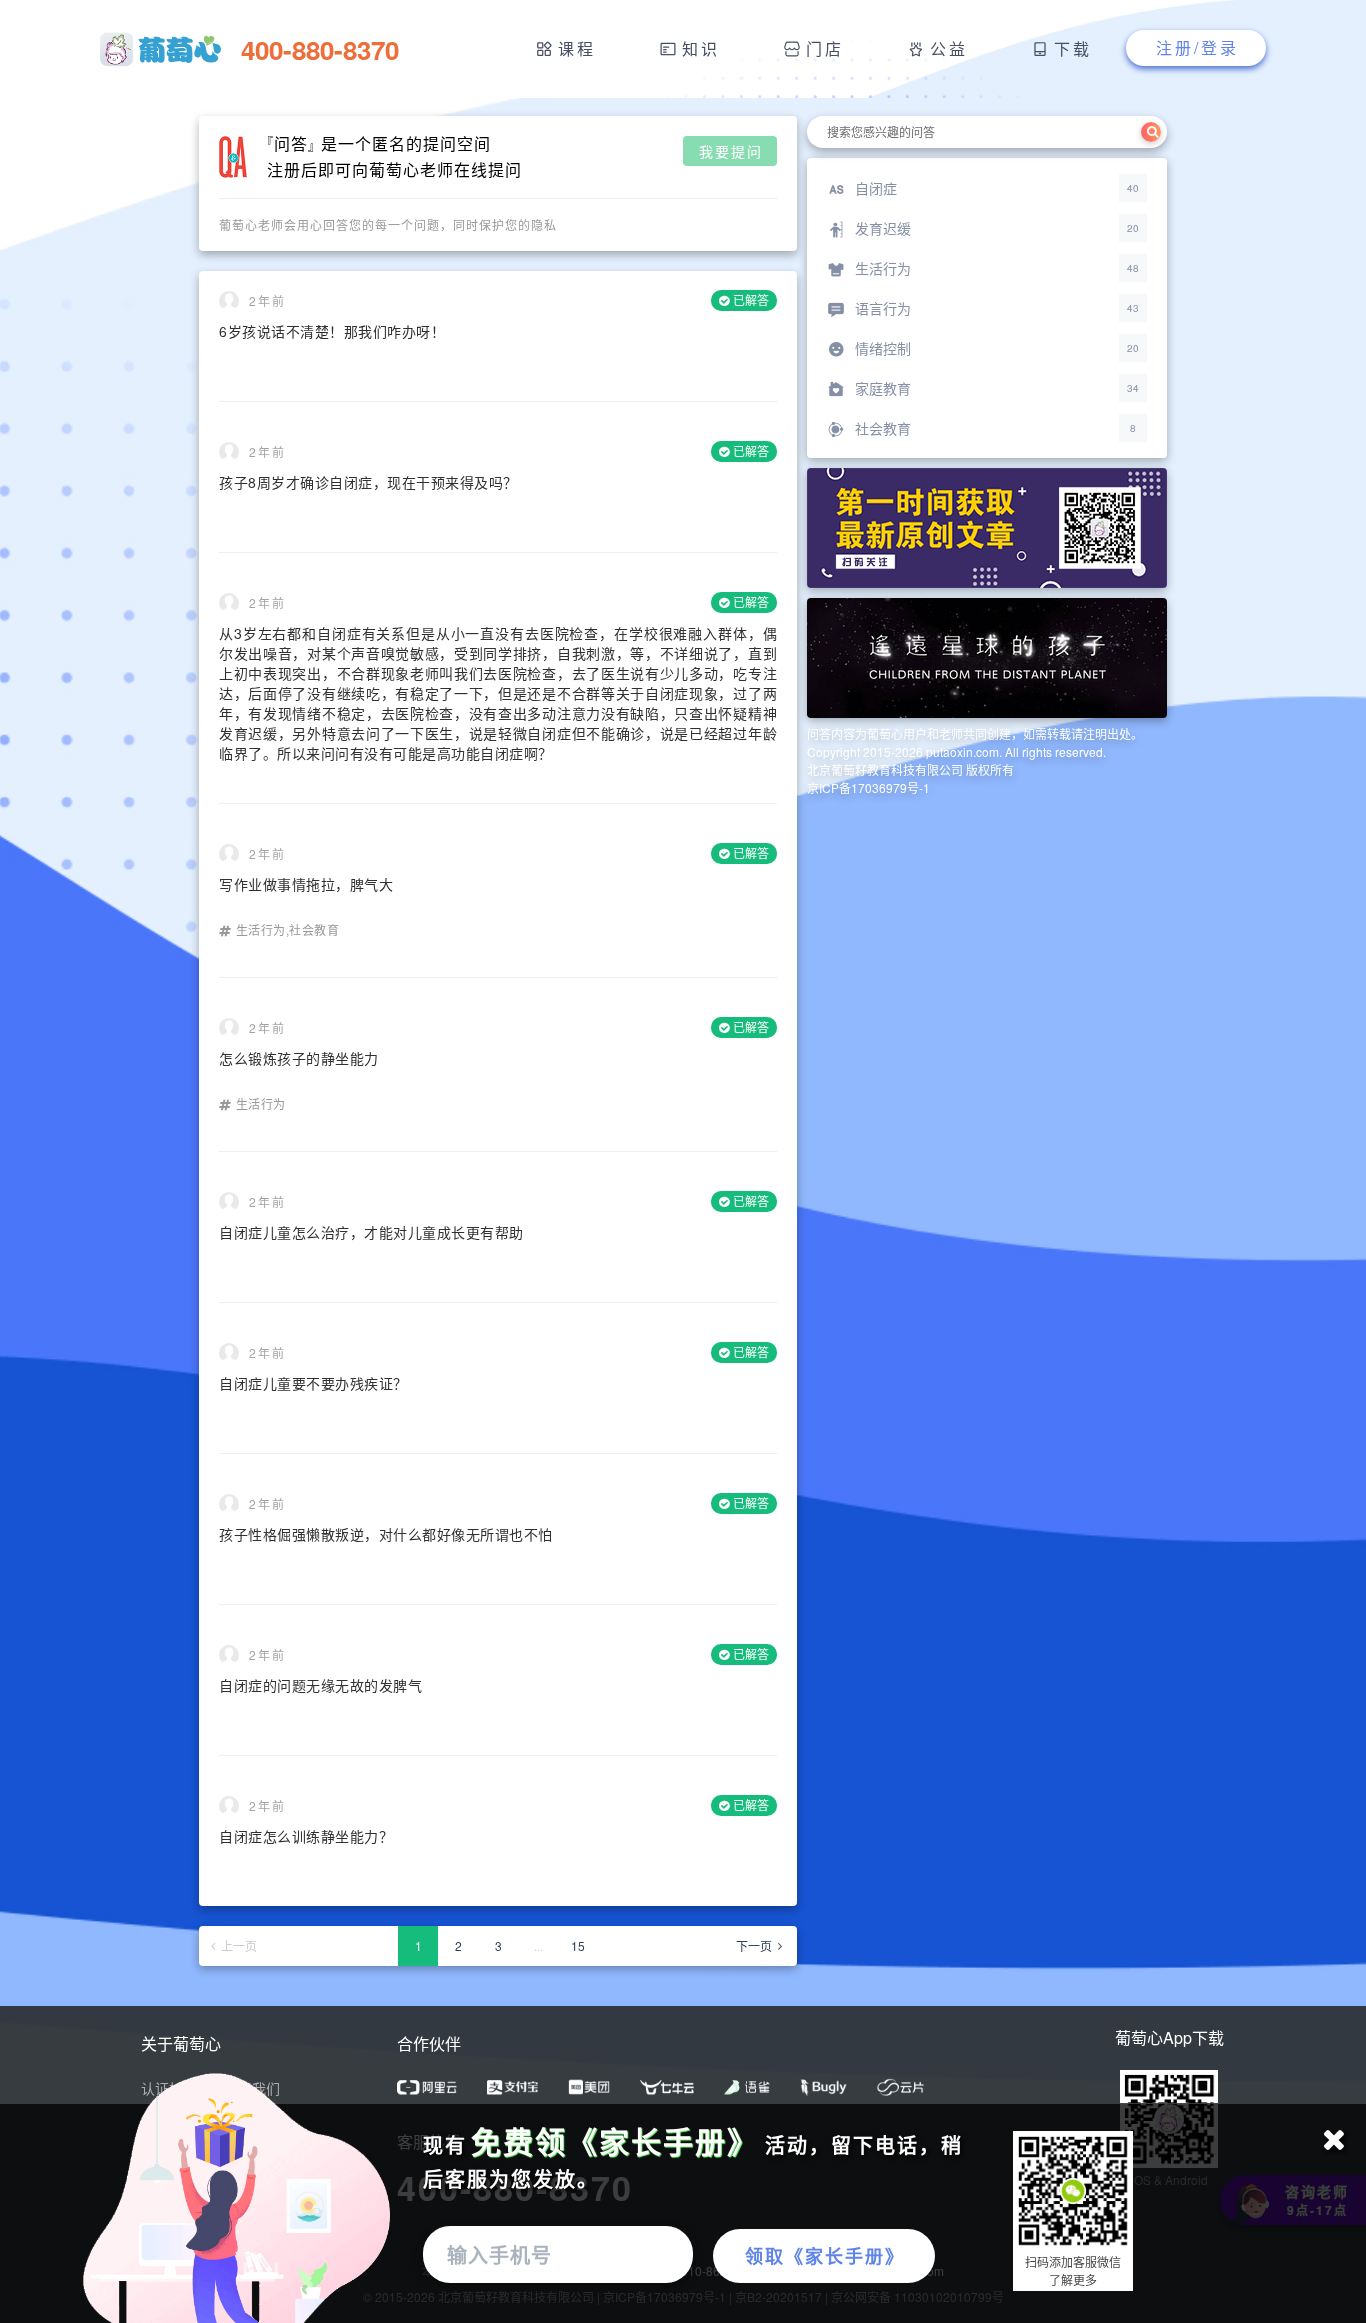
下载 (1073, 48)
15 (578, 1945)
